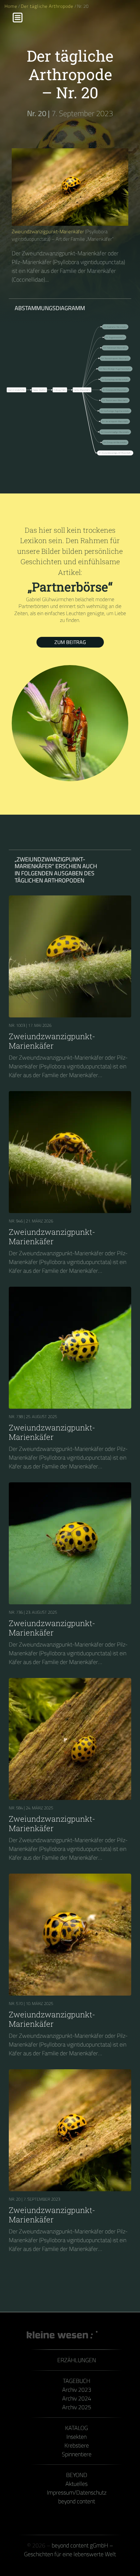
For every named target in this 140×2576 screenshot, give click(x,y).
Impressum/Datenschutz (77, 2492)
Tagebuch (77, 2381)
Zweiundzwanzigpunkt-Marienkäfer (48, 231)
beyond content (77, 2501)
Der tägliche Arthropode (48, 6)
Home (11, 6)
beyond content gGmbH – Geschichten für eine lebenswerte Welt (70, 2550)
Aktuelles (77, 2484)
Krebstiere (77, 2445)
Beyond (77, 2475)
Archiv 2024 (77, 2398)
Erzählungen (77, 2360)
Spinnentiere (77, 2454)
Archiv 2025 (77, 2407)
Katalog (77, 2428)
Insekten (77, 2437)
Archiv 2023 (77, 2390)
